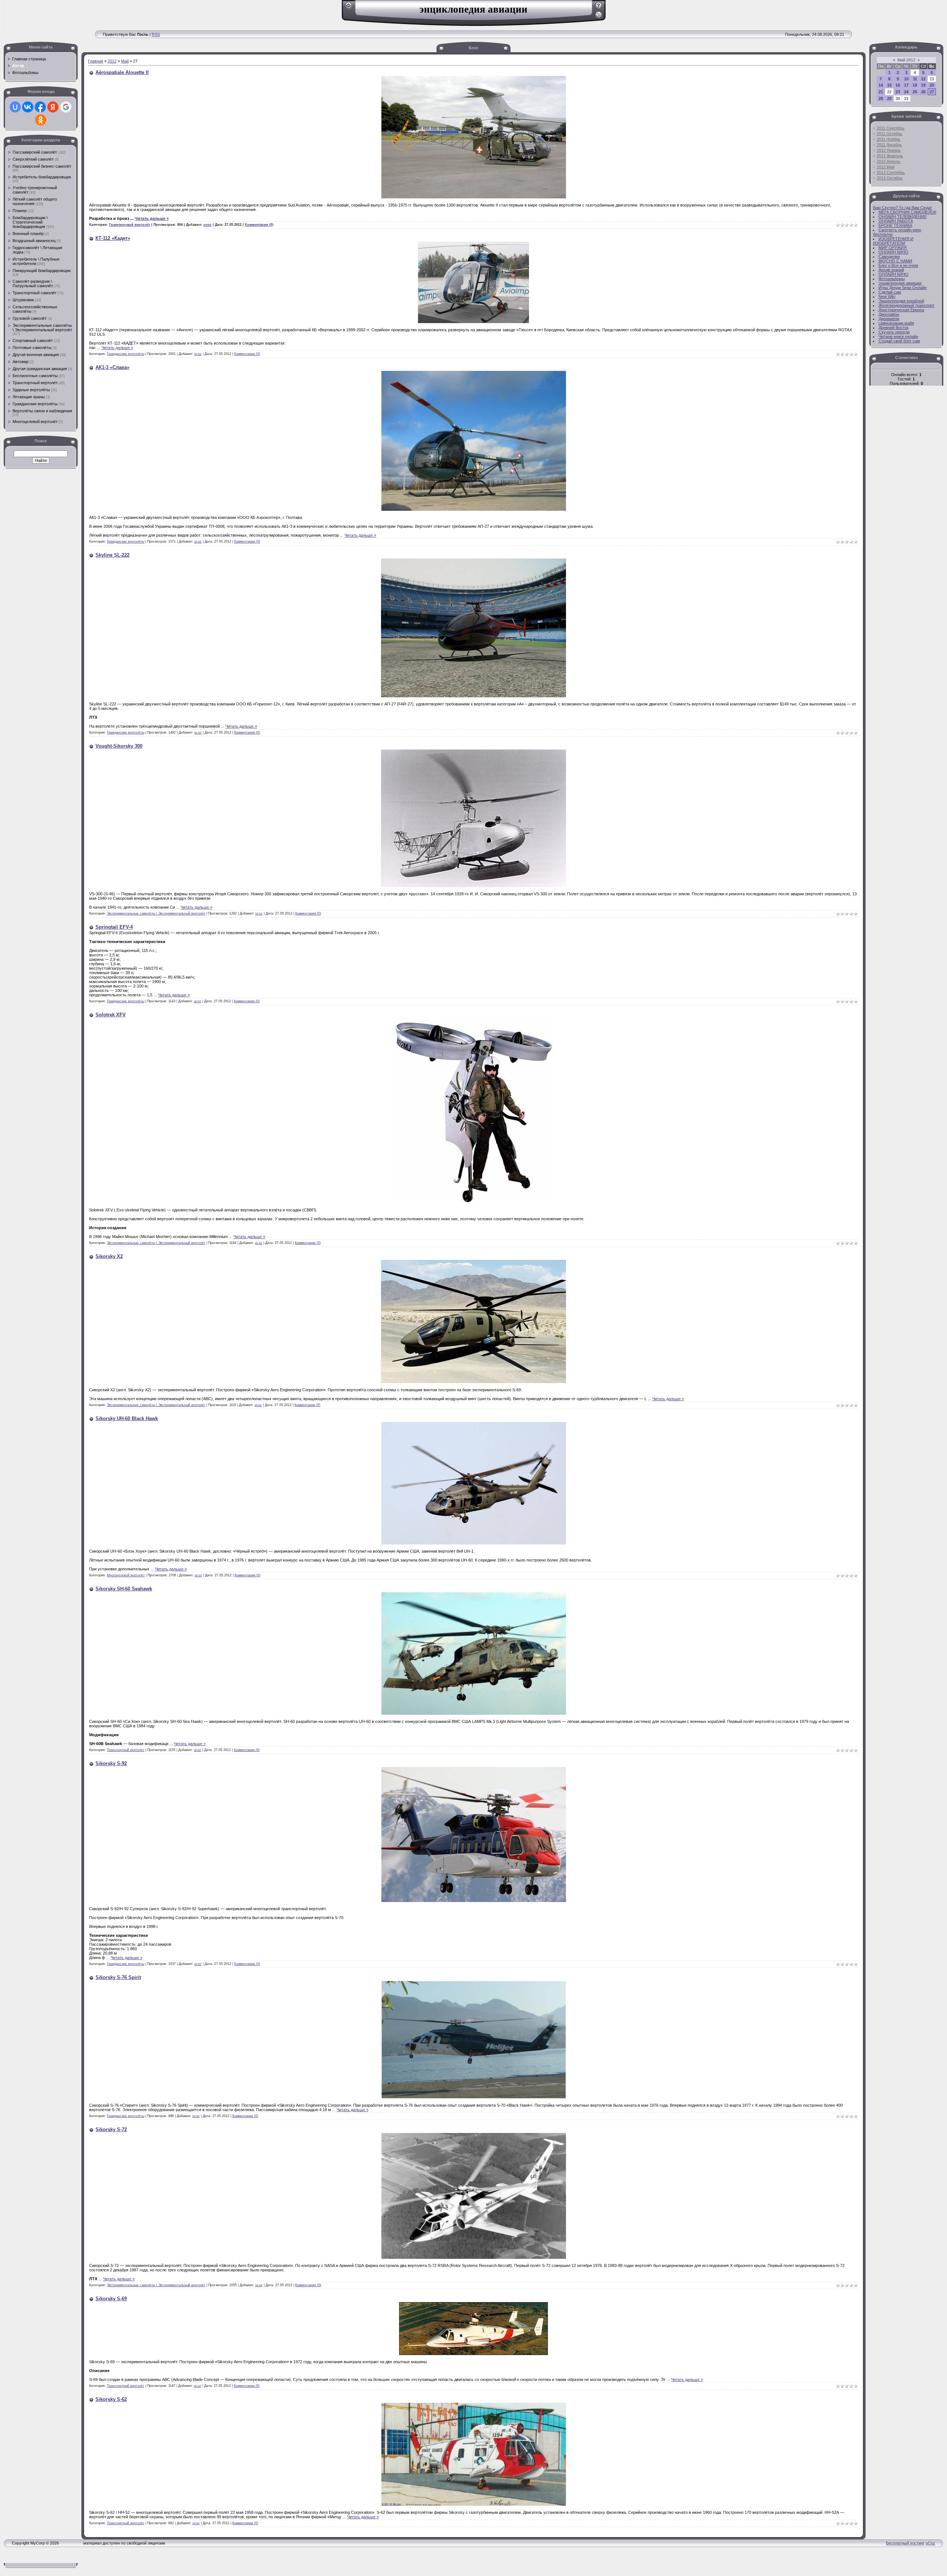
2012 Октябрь (890, 178)
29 (889, 98)
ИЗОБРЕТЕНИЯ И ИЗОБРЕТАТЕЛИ (893, 241)
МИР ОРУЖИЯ (893, 248)
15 (889, 85)
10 (906, 79)
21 (881, 92)
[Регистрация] (599, 8)
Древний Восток (894, 328)
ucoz (208, 225)
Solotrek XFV (111, 1015)
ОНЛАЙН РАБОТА (896, 221)
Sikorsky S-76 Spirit (118, 1977)
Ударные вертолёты (31, 390)
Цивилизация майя (896, 323)
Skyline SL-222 (112, 555)
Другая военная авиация (36, 355)
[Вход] (599, 17)
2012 (112, 61)
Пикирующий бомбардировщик (42, 271)
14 (881, 85)
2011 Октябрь (889, 134)
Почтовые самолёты (32, 348)
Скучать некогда (894, 332)
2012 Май (886, 167)
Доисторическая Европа (901, 310)
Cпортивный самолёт (33, 341)
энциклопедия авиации (900, 283)
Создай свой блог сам (899, 341)
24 (906, 92)
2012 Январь (889, 150)
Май (125, 61)
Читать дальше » (152, 218)
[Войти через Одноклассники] (41, 120)
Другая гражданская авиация (40, 369)
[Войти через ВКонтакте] (28, 107)
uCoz (930, 2543)
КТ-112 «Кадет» (113, 238)
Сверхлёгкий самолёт (33, 159)
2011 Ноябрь (889, 139)
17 (906, 85)
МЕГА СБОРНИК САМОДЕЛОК (907, 212)
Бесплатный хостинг (905, 2543)
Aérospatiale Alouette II (122, 72)
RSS (156, 34)
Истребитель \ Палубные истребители (36, 261)
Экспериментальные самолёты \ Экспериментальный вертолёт (42, 328)
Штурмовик (23, 300)
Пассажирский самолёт (35, 152)
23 (898, 92)
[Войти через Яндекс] (53, 107)
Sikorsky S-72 (111, 2129)
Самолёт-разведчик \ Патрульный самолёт (33, 284)
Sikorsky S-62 (111, 2399)
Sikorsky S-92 (111, 1763)
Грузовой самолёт (30, 318)
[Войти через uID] (15, 107)
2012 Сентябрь (891, 172)
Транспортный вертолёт (35, 383)
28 (881, 98)
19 (923, 85)
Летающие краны (29, 397)
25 (915, 92)
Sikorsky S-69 (111, 2299)
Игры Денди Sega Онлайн (903, 288)
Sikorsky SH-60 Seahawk (124, 1589)
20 (932, 85)
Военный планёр (28, 234)
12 (923, 79)
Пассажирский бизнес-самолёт (42, 166)
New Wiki (887, 296)
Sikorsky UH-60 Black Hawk (127, 1418)
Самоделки (889, 256)
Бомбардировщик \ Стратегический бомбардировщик (30, 222)
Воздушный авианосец (34, 241)
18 (915, 85)
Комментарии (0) (259, 225)
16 (898, 85)
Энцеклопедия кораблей (901, 301)
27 (932, 92)
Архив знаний (891, 270)
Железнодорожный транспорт (906, 305)
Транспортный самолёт (35, 293)
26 (923, 92)
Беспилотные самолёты (35, 376)
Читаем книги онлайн (898, 336)
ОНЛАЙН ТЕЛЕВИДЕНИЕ (903, 217)
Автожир (21, 362)
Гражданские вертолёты (35, 404)
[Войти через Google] (66, 107)
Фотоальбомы (892, 279)
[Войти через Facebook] (40, 107)
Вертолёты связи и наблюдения (42, 411)
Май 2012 (906, 60)
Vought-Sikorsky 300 (119, 746)
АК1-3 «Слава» (112, 367)
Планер (20, 211)
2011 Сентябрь (891, 128)
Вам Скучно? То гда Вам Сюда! (902, 208)
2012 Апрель (889, 161)
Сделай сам (890, 292)
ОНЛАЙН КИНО (894, 252)
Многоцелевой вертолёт (35, 422)
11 (915, 79)
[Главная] (349, 8)
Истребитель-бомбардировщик (42, 177)
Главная (96, 61)
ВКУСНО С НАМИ (895, 261)
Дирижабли (889, 319)
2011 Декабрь (889, 145)
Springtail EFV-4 (114, 927)
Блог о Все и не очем (898, 265)
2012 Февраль (890, 156)
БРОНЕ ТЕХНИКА (895, 225)
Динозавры (889, 314)
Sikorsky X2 (109, 1256)
